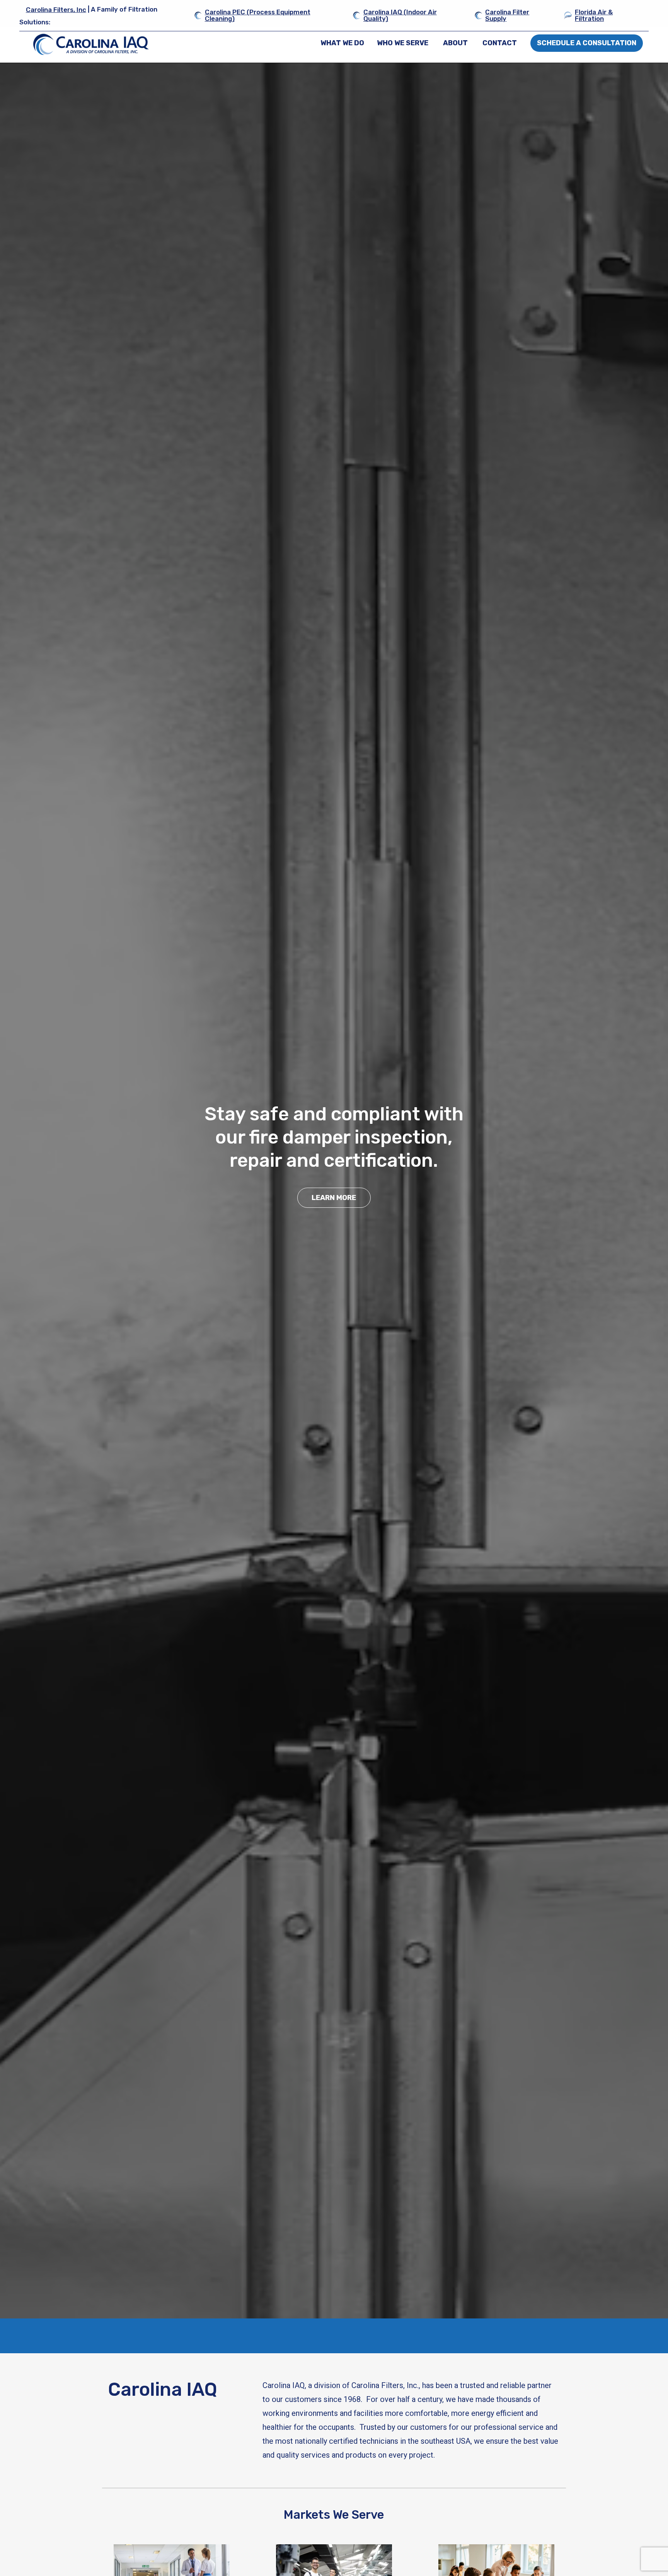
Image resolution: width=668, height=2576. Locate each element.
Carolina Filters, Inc (56, 10)
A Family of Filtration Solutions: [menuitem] (88, 16)
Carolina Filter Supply (507, 15)
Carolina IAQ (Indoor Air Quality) (400, 15)
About (455, 43)
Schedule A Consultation (587, 43)
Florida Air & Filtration (594, 15)
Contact (500, 43)
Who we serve (403, 43)
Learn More (334, 1198)
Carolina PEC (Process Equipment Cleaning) (258, 15)
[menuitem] (342, 43)
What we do (342, 43)
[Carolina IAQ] (91, 44)
